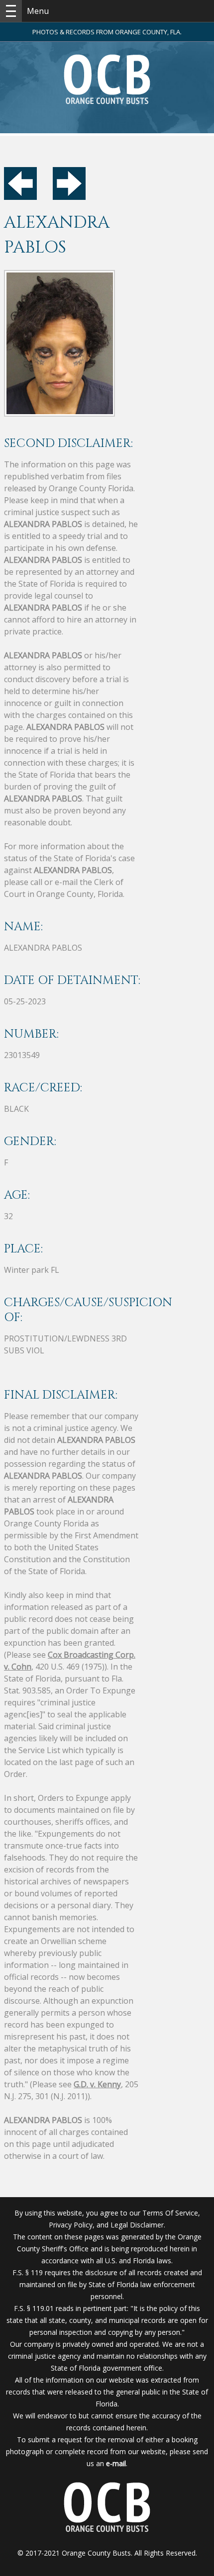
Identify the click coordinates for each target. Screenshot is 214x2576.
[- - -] (11, 11)
